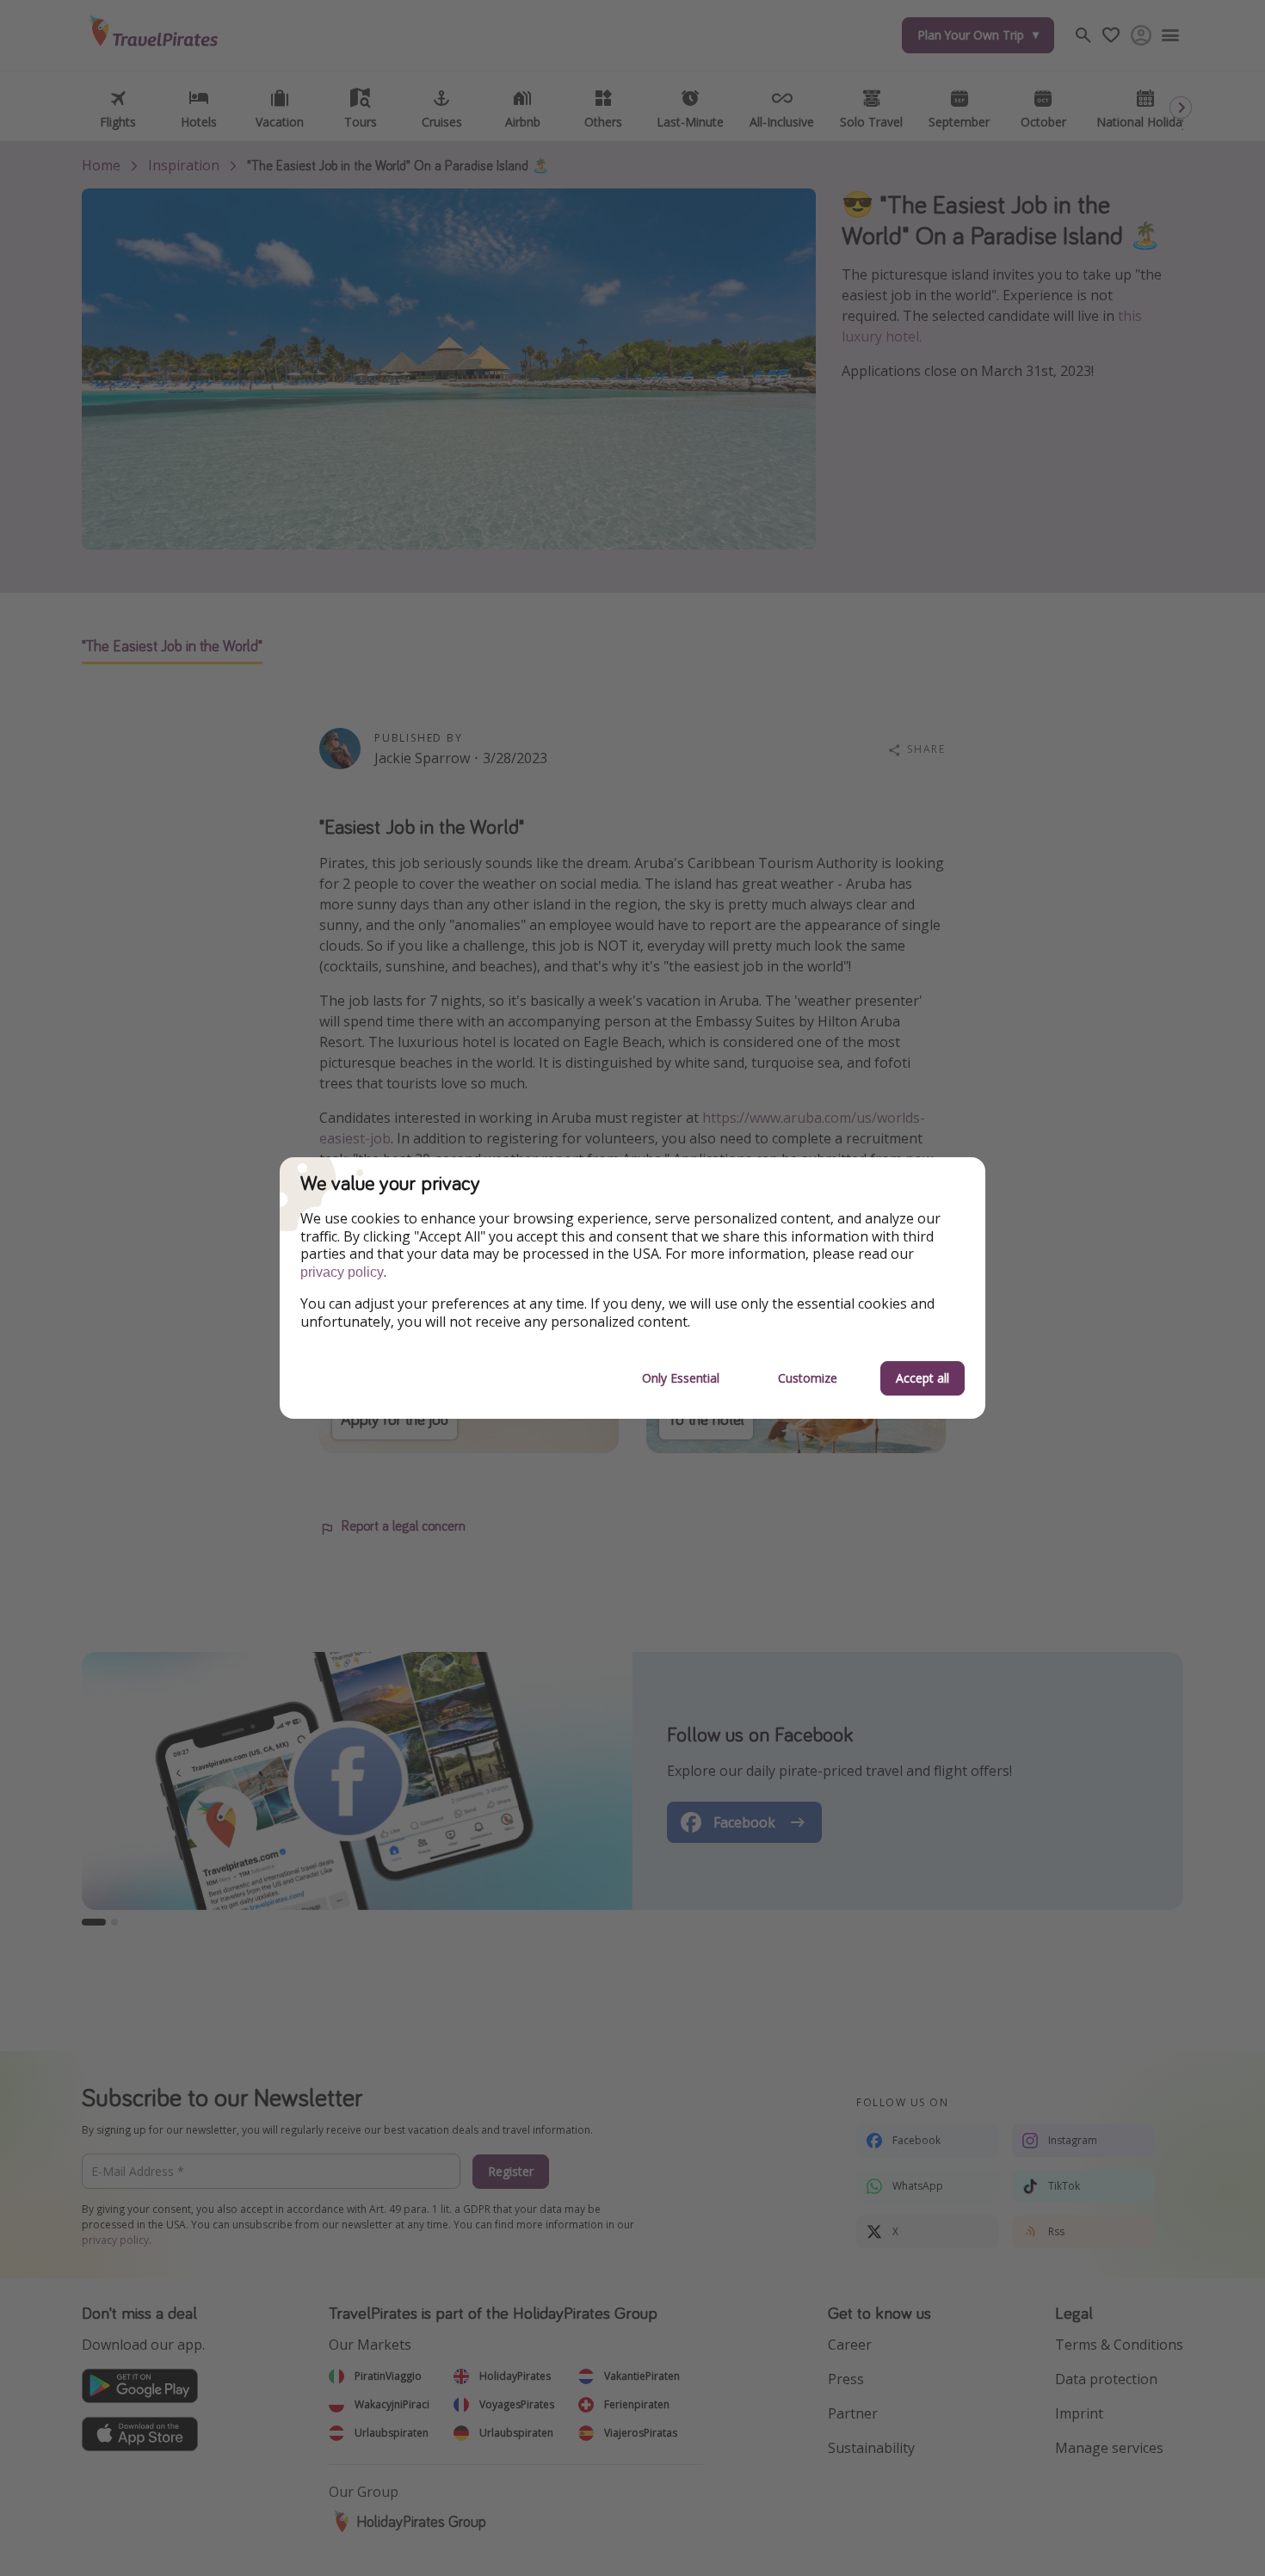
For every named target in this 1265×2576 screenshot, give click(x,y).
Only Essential (681, 1378)
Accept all (923, 1378)
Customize (808, 1378)
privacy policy (342, 1272)
